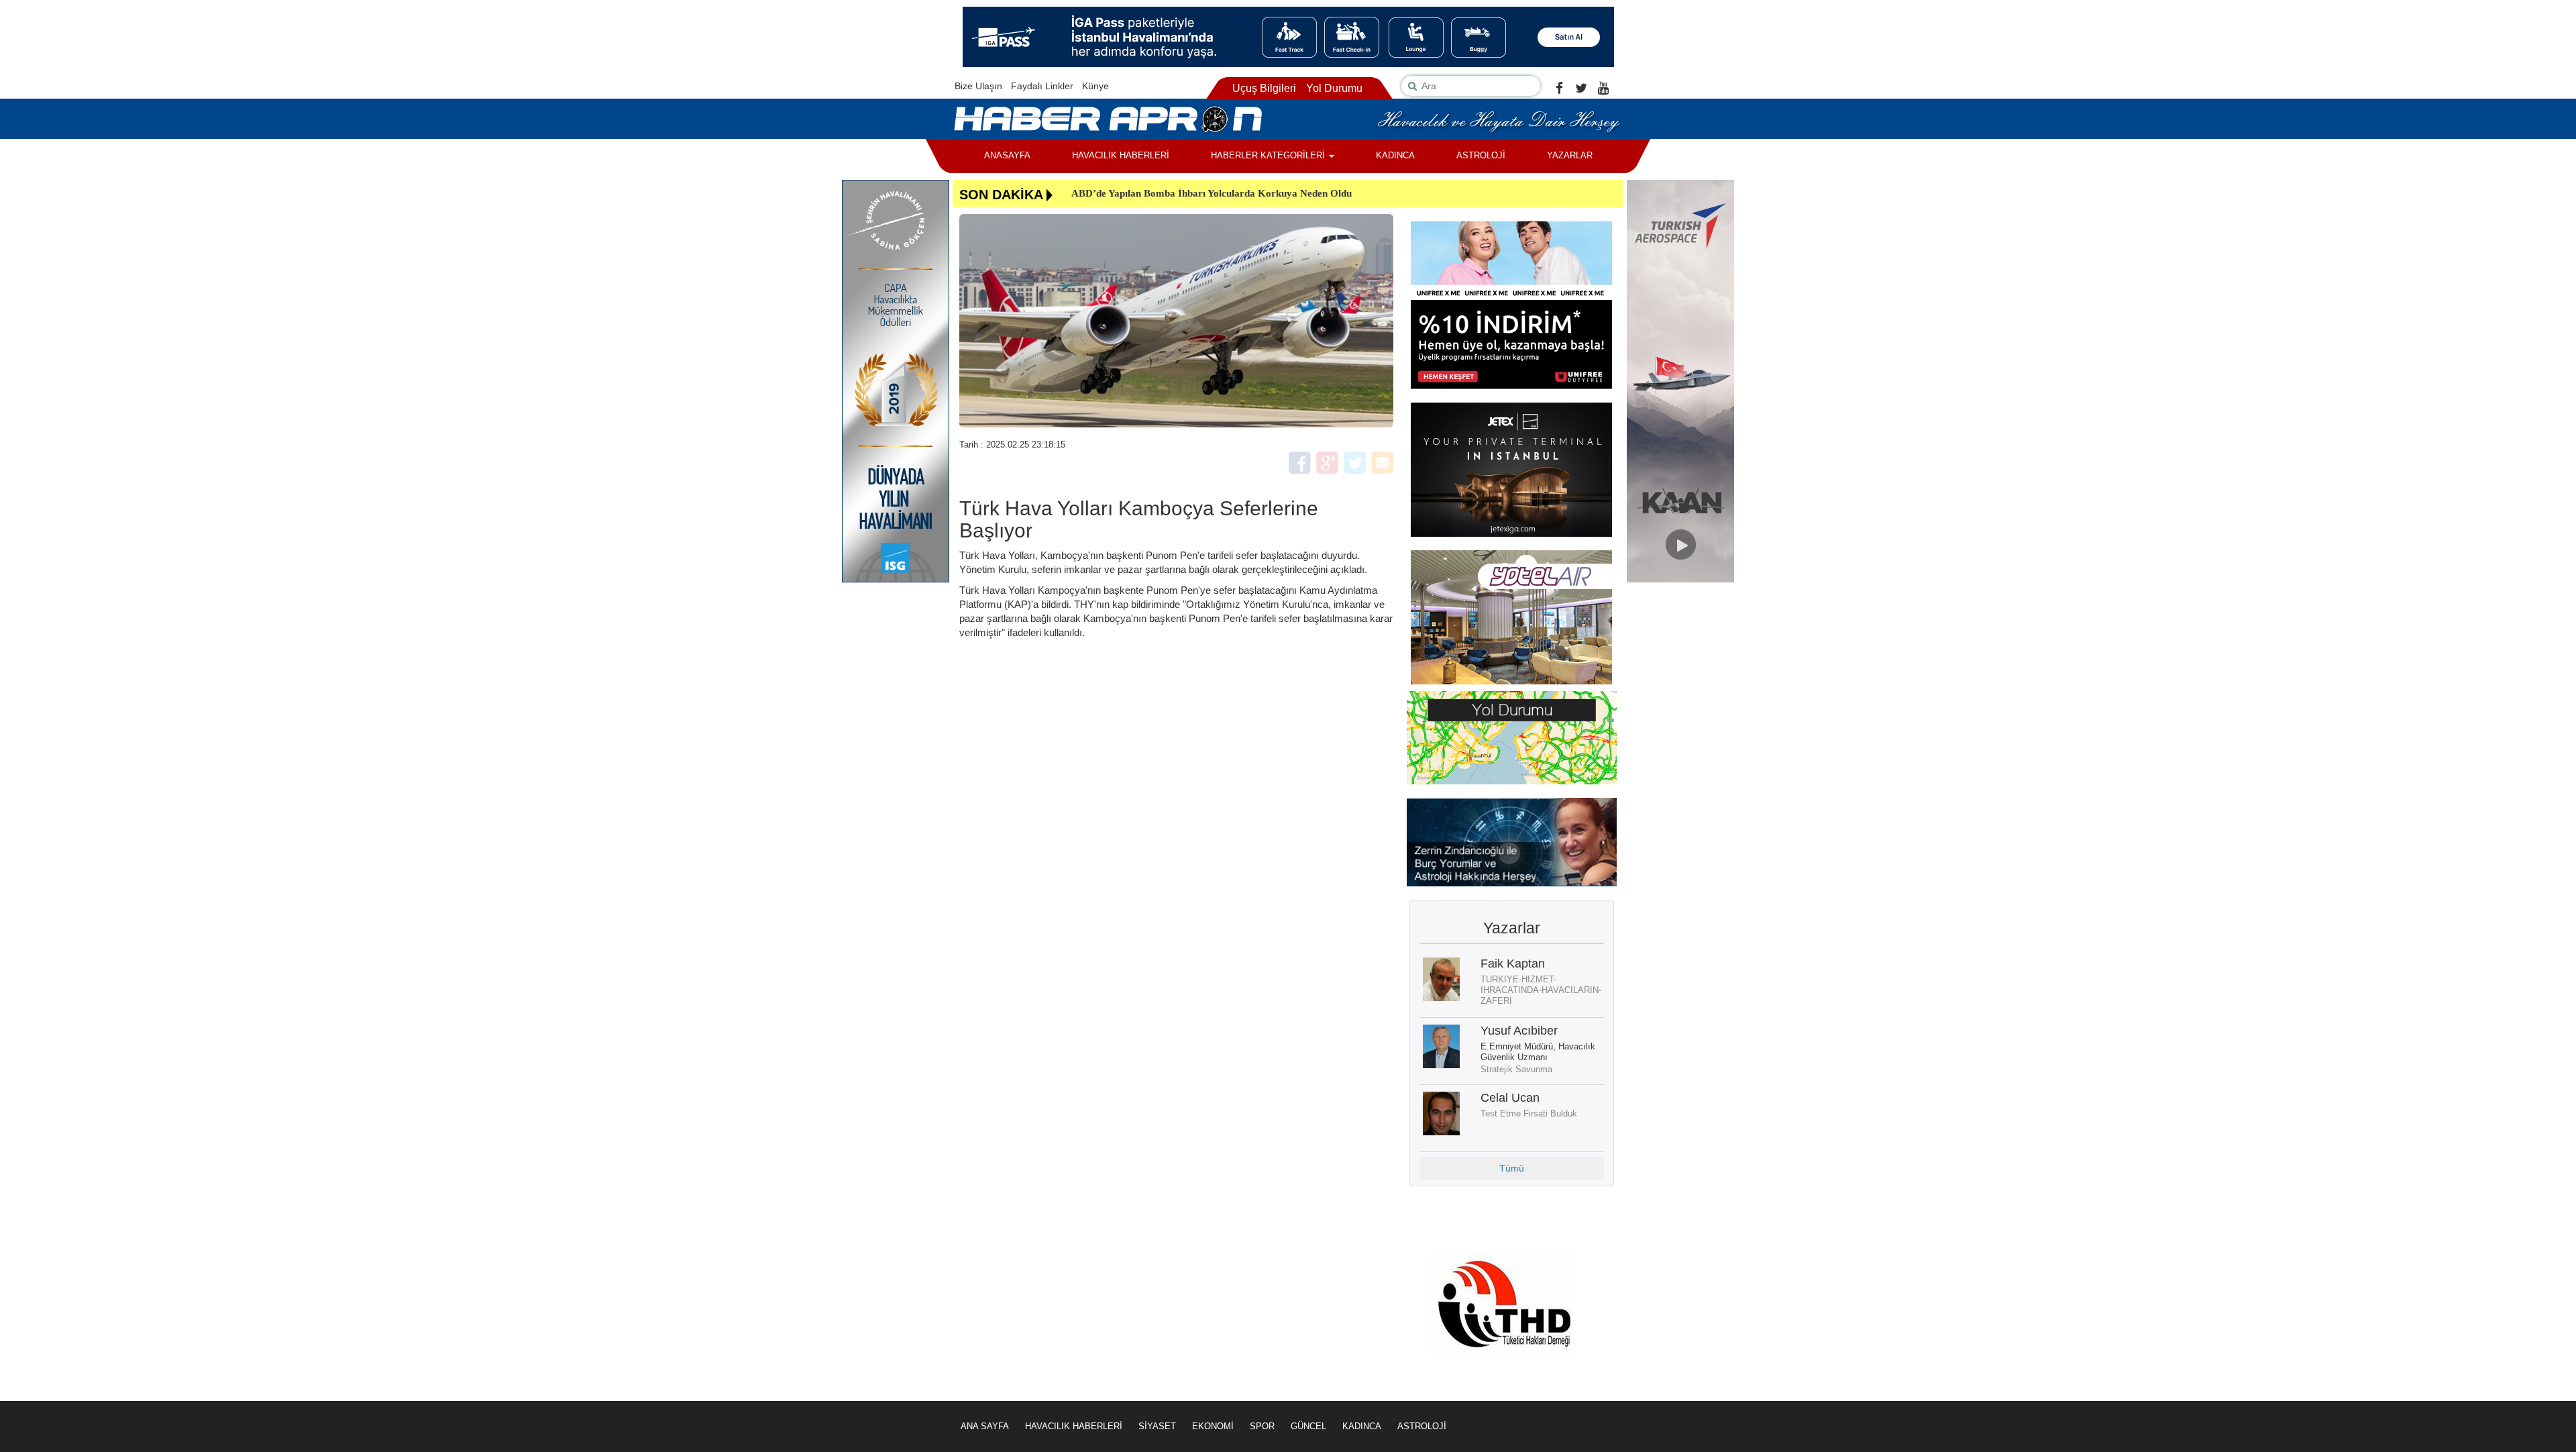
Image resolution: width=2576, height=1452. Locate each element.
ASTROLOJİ (1481, 155)
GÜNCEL (1308, 1426)
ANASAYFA (1007, 155)
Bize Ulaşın (978, 86)
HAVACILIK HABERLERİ (1121, 155)
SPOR (1262, 1426)
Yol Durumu (1334, 88)
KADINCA (1395, 155)
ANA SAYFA (985, 1426)
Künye (1095, 86)
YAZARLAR (1570, 155)
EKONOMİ (1213, 1426)
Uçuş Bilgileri (1264, 88)
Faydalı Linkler (1042, 86)
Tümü (1512, 1168)
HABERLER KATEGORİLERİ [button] (1269, 155)
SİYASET (1157, 1426)
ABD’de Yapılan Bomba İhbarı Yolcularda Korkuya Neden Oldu (1212, 193)
